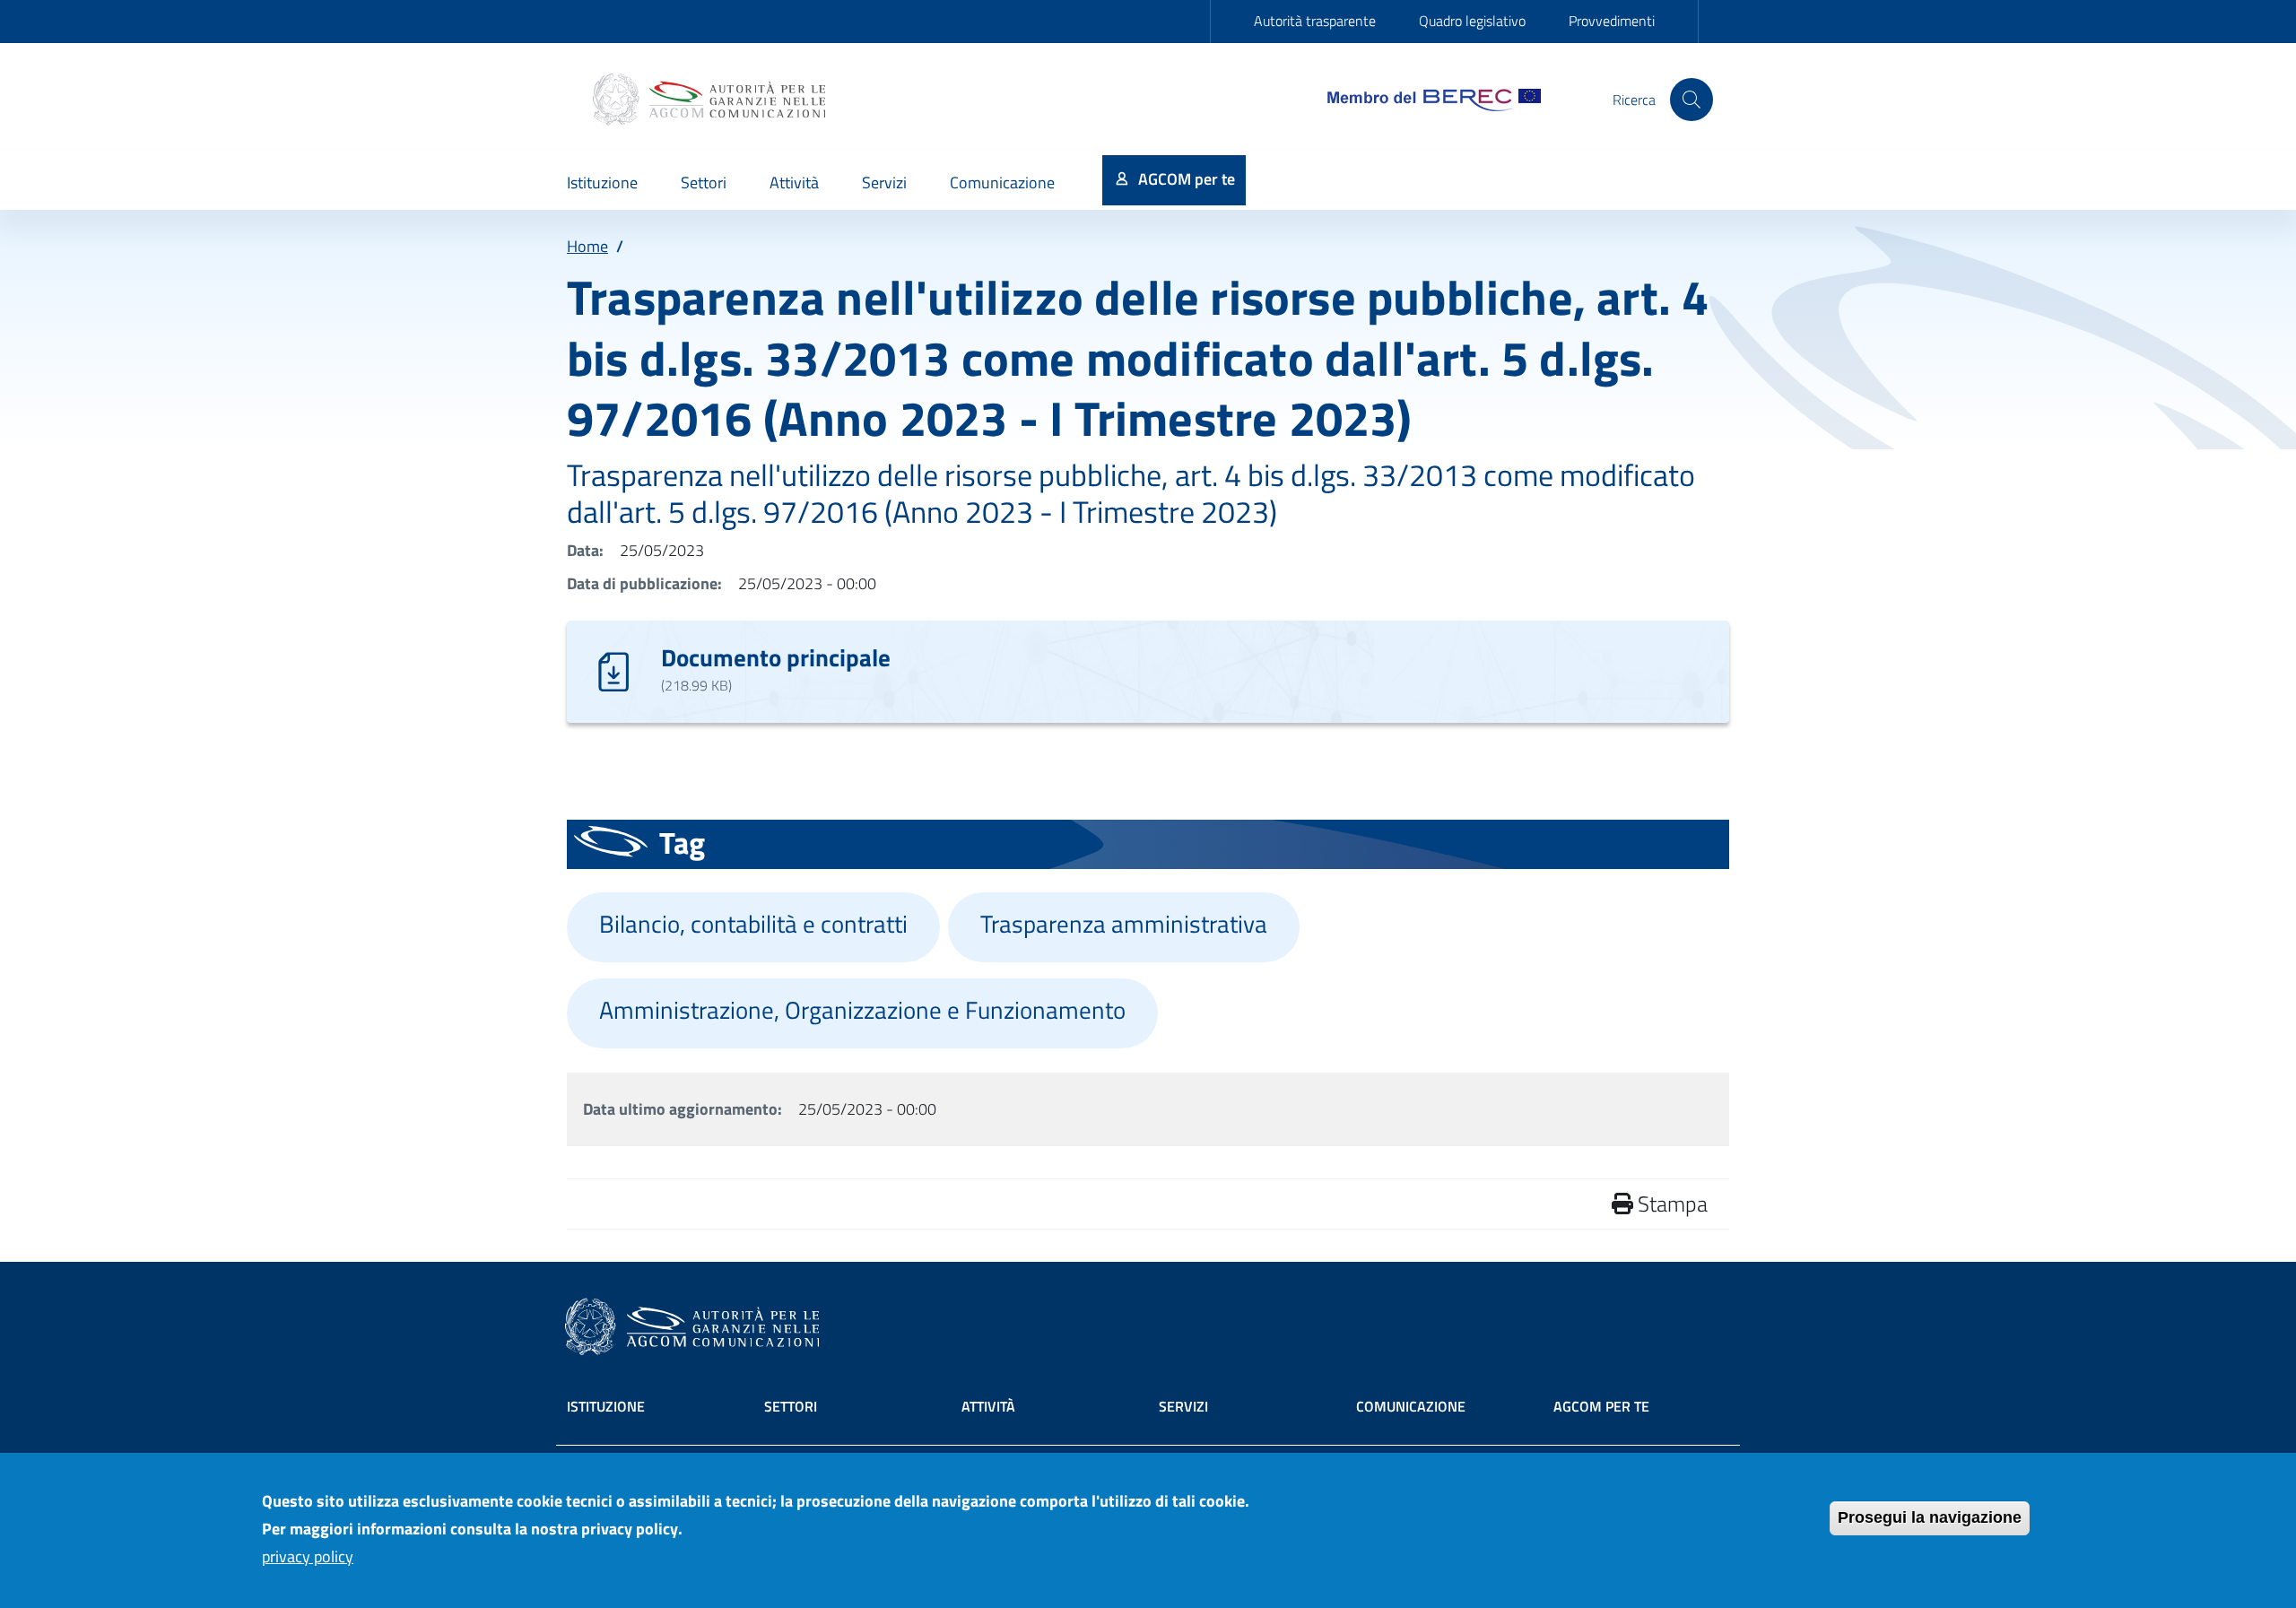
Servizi (1183, 1406)
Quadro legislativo (1472, 21)
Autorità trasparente (1315, 21)
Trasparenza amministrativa (1124, 924)
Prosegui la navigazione (1930, 1517)
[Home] (711, 100)
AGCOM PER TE (1601, 1406)
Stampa (1670, 1204)
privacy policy (308, 1556)
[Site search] (1692, 100)
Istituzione (606, 1406)
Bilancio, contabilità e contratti (753, 924)
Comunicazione (1411, 1406)
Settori (791, 1406)
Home (587, 246)
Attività (988, 1406)
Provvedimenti (1612, 21)
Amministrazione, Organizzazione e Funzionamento (862, 1010)
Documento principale (776, 657)
